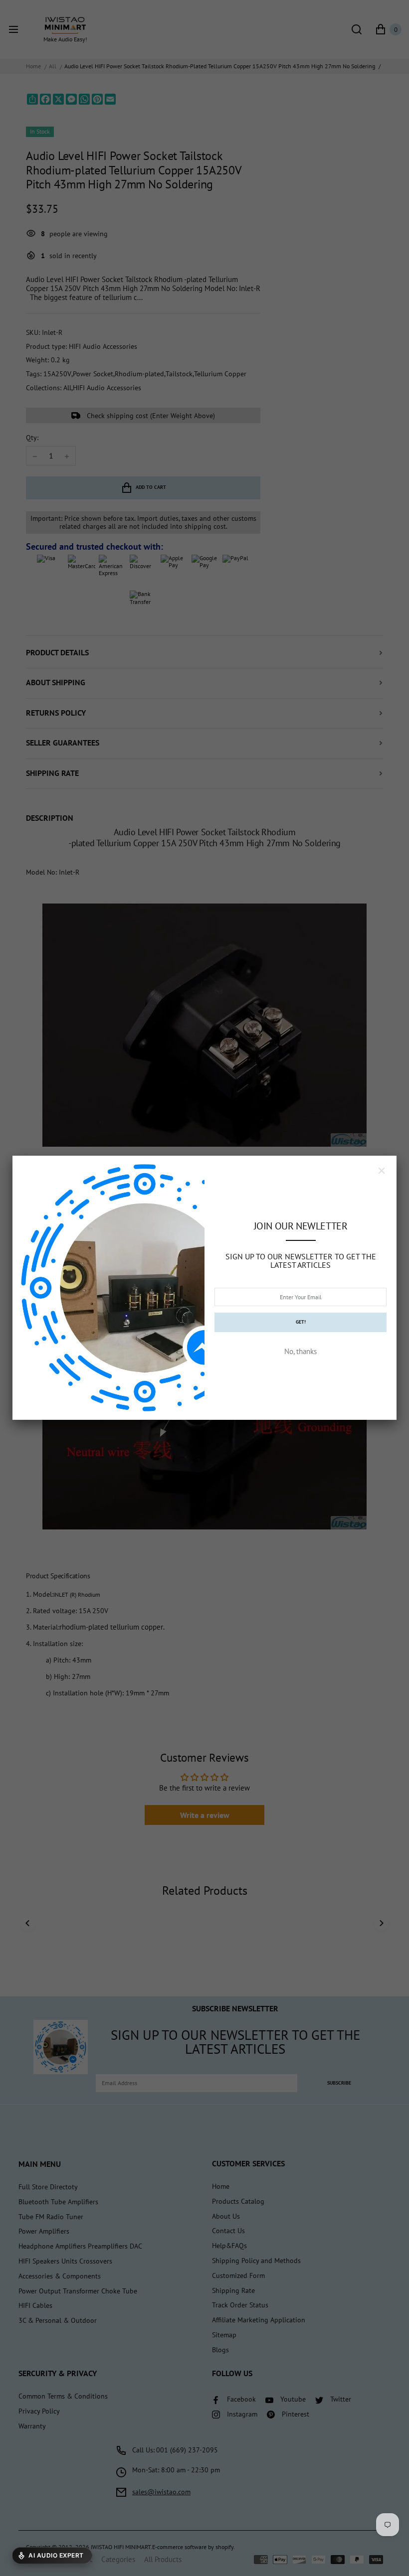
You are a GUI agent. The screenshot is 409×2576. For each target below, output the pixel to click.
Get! (301, 1322)
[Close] (382, 1171)
